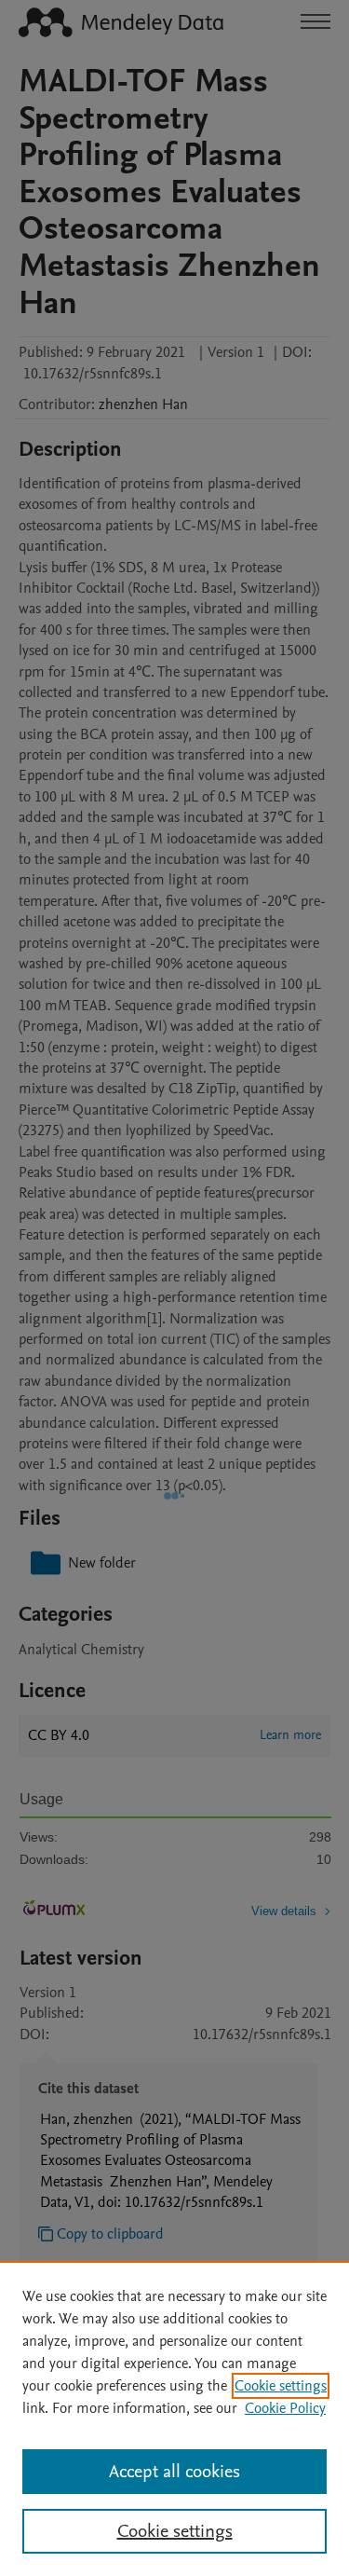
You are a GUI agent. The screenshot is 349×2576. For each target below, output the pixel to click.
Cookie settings (281, 2386)
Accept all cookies (174, 2472)
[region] (174, 2418)
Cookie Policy (285, 2408)
